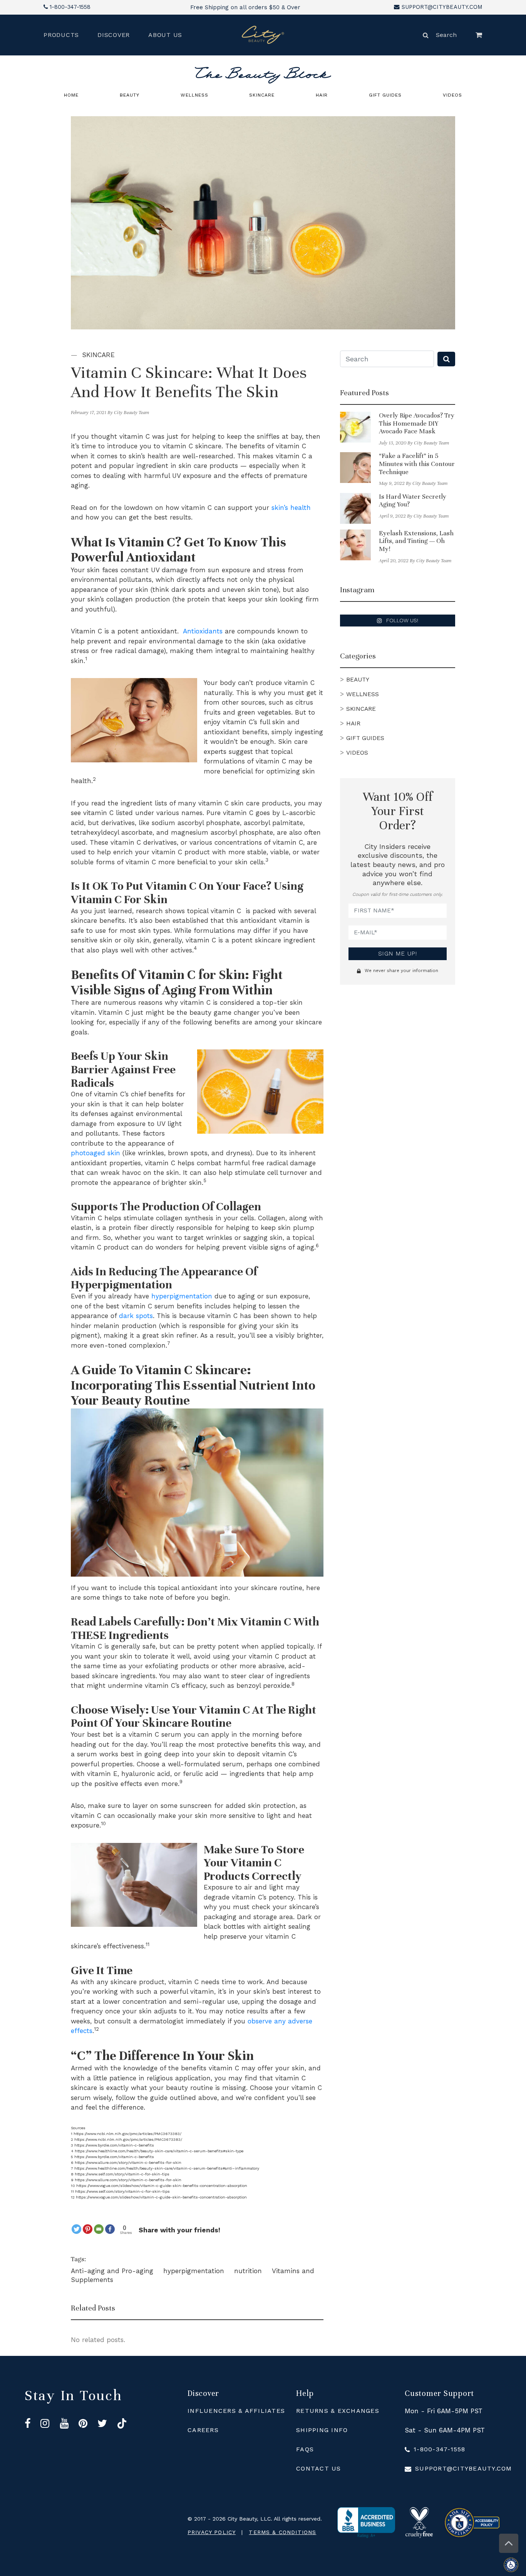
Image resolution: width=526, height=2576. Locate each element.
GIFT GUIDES (385, 95)
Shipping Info (322, 2430)
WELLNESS (194, 95)
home (71, 95)
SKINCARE (262, 95)
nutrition (249, 2271)
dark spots (136, 1316)
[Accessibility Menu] (515, 2565)
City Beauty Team (131, 413)
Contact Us (319, 2468)
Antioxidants (203, 631)
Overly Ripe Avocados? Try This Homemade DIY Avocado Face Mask (417, 423)
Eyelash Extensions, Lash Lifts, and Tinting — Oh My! (416, 541)
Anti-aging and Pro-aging (113, 2271)
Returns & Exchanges (338, 2411)
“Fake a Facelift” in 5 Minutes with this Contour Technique (417, 464)
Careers (203, 2430)
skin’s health (291, 508)
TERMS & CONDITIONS (282, 2532)
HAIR (322, 95)
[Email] (99, 2229)
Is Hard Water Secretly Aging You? (413, 501)
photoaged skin (95, 1153)
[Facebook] (110, 2229)
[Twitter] (76, 2229)
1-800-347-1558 (70, 7)
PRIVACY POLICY (212, 2532)
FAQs (305, 2449)
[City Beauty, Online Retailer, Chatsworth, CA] (366, 2523)
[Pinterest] (88, 2229)
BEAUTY (130, 95)
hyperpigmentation (182, 1296)
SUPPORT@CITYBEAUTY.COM (442, 7)
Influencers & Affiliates (236, 2411)
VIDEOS (452, 95)
